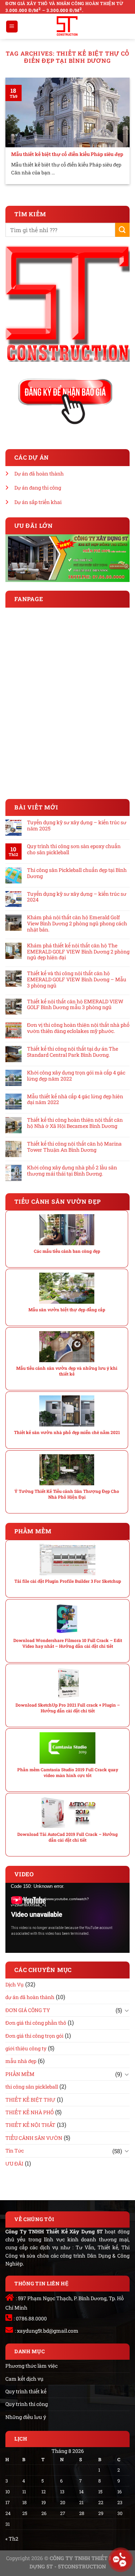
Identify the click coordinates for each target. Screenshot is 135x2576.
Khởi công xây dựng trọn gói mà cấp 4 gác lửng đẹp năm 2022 (76, 1076)
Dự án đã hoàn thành (39, 474)
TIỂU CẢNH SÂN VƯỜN (34, 2138)
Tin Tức (15, 2151)
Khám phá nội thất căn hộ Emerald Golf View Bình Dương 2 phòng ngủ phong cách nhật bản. (77, 924)
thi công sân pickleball (32, 2087)
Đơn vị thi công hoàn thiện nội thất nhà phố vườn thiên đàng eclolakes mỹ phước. (78, 1028)
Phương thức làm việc (31, 2366)
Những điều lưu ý (26, 2417)
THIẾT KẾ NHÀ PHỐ (30, 2112)
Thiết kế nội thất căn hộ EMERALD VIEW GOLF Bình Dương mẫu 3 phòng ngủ (75, 1005)
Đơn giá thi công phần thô (36, 2023)
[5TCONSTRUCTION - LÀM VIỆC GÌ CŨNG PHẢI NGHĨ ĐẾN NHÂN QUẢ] (67, 26)
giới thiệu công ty (26, 2048)
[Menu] (12, 27)
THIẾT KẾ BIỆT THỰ (30, 2100)
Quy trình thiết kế (26, 2391)
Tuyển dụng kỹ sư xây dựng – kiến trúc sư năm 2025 (77, 826)
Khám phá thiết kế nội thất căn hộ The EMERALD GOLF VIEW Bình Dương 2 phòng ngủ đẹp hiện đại (78, 952)
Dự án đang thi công (38, 488)
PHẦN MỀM (20, 2074)
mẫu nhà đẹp (21, 2061)
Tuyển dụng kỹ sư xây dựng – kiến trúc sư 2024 (77, 897)
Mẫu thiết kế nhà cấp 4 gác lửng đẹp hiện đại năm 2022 (75, 1100)
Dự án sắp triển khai (38, 502)
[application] (67, 1918)
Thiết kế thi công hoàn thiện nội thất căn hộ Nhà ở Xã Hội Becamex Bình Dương (75, 1123)
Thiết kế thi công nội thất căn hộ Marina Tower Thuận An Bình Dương (74, 1147)
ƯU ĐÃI (14, 2164)
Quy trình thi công (27, 2404)
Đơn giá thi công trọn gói (34, 2036)
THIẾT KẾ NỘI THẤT (30, 2125)
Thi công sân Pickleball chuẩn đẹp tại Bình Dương (77, 873)
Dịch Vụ (15, 1984)
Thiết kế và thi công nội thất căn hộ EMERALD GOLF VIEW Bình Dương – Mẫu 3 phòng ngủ (77, 979)
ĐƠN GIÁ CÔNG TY (28, 2010)
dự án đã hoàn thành (30, 1997)
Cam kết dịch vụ (24, 2379)
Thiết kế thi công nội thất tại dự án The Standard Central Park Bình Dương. (73, 1052)
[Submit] (122, 230)
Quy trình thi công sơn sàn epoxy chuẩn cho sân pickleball (74, 850)
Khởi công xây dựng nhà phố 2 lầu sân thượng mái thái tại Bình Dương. (72, 1171)
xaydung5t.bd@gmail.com (48, 2331)
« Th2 (12, 2539)
